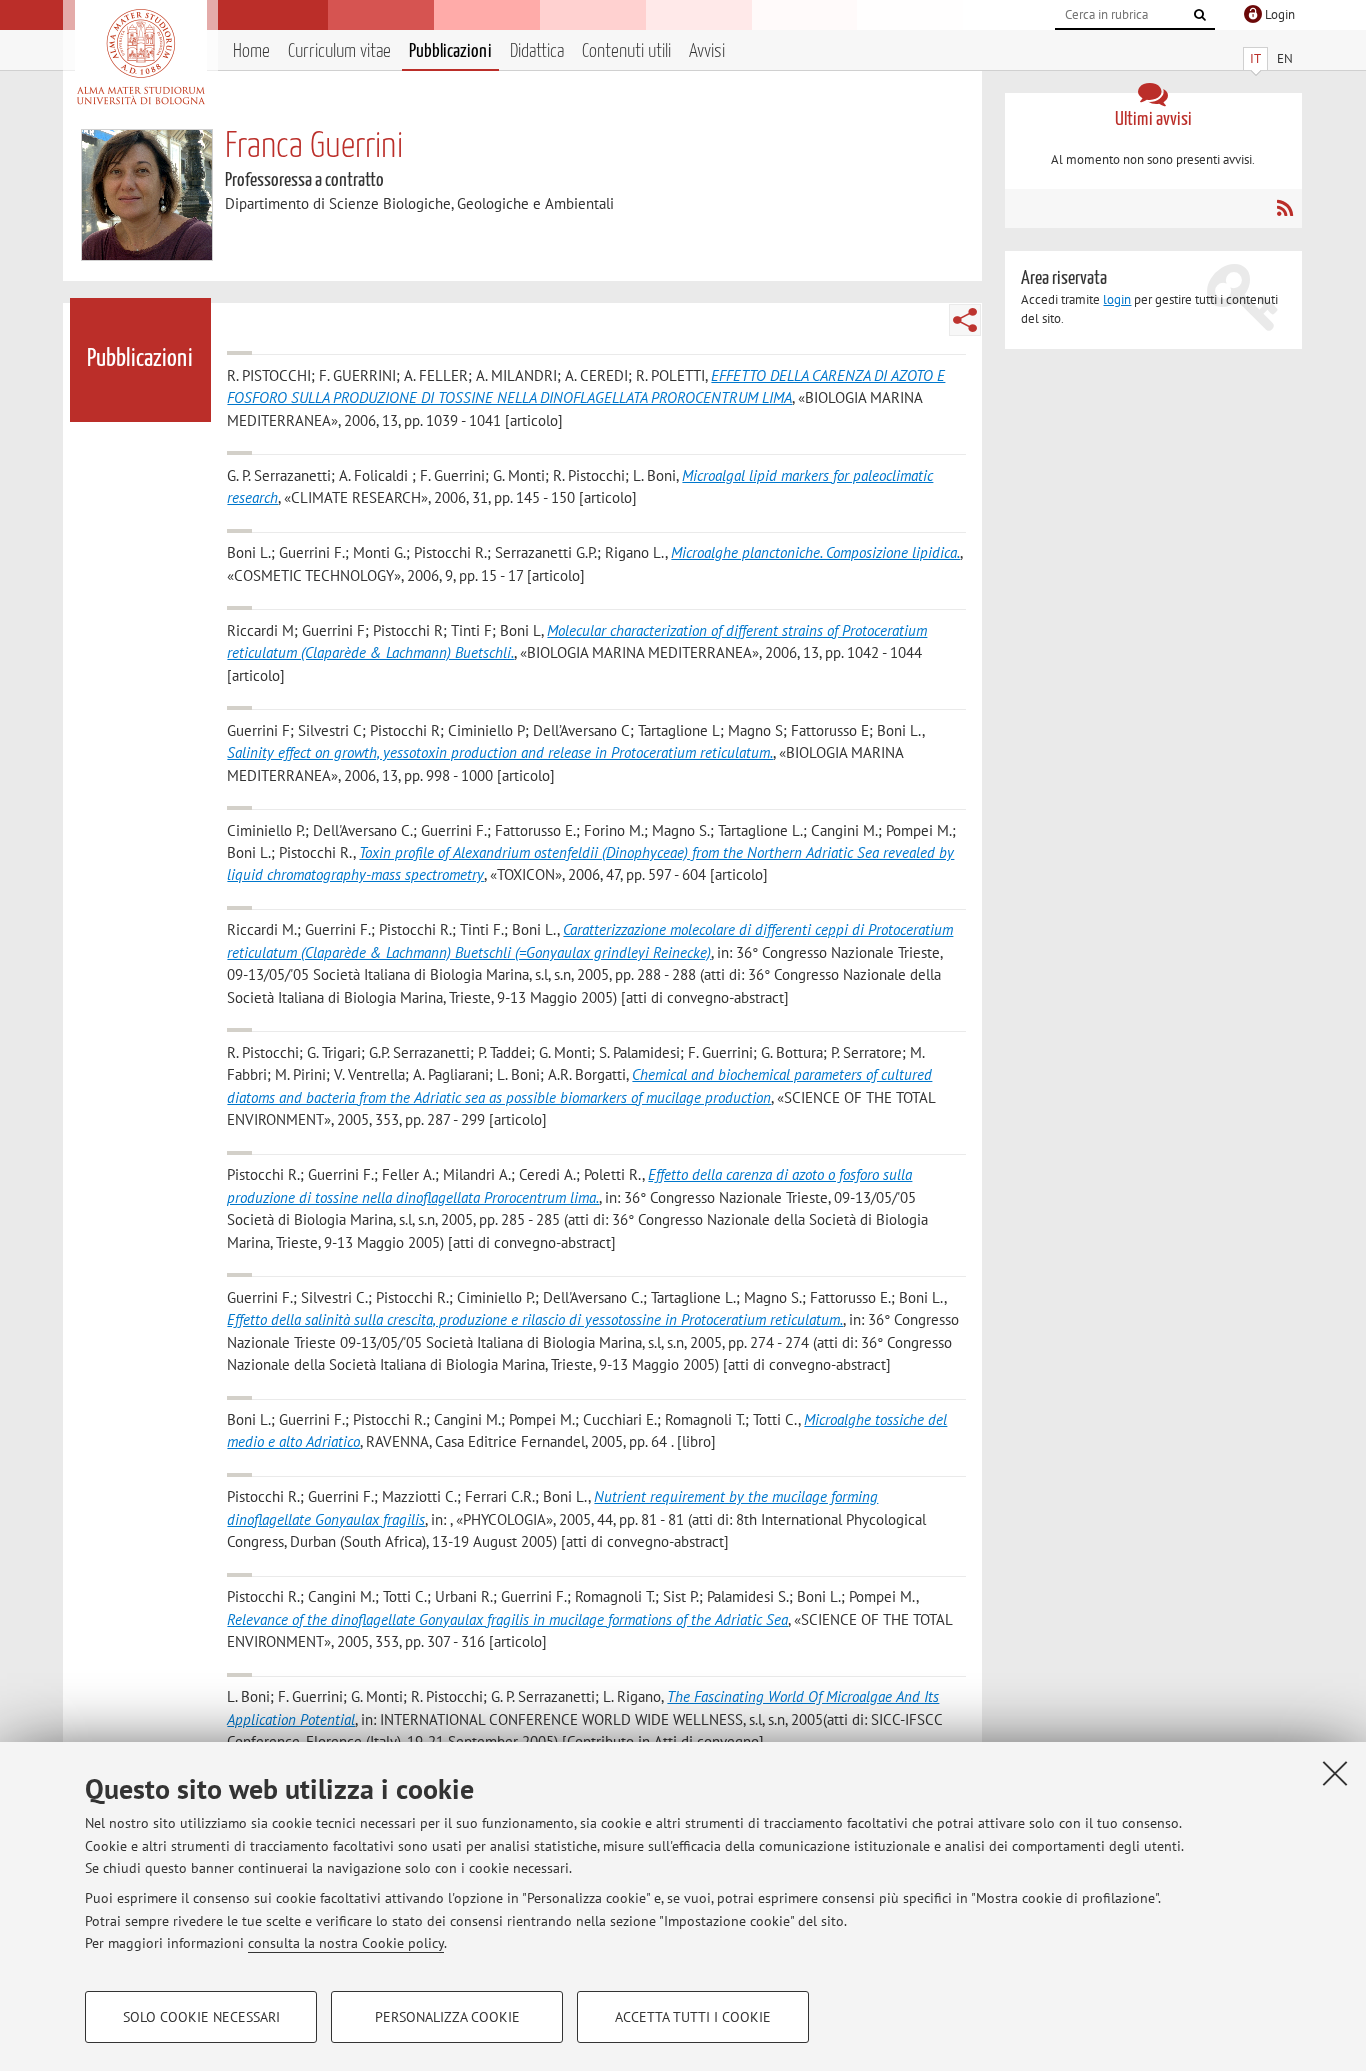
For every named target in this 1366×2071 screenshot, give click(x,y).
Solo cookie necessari (201, 2017)
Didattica (537, 51)
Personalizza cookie (447, 2017)
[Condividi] (965, 320)
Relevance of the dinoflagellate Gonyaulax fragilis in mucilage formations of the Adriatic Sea (507, 1619)
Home (251, 51)
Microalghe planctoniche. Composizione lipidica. (815, 552)
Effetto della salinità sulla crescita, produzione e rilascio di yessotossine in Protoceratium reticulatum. (535, 1319)
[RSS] (1284, 208)
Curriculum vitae (339, 51)
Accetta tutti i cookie (693, 2017)
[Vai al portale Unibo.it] (140, 57)
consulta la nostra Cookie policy (346, 1943)
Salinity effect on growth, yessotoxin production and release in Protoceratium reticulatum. (500, 752)
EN (1285, 58)
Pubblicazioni (450, 51)
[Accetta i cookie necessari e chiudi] (1335, 1773)
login (1117, 299)
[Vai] (1200, 15)
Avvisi (707, 51)
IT (1255, 58)
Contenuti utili (626, 51)
